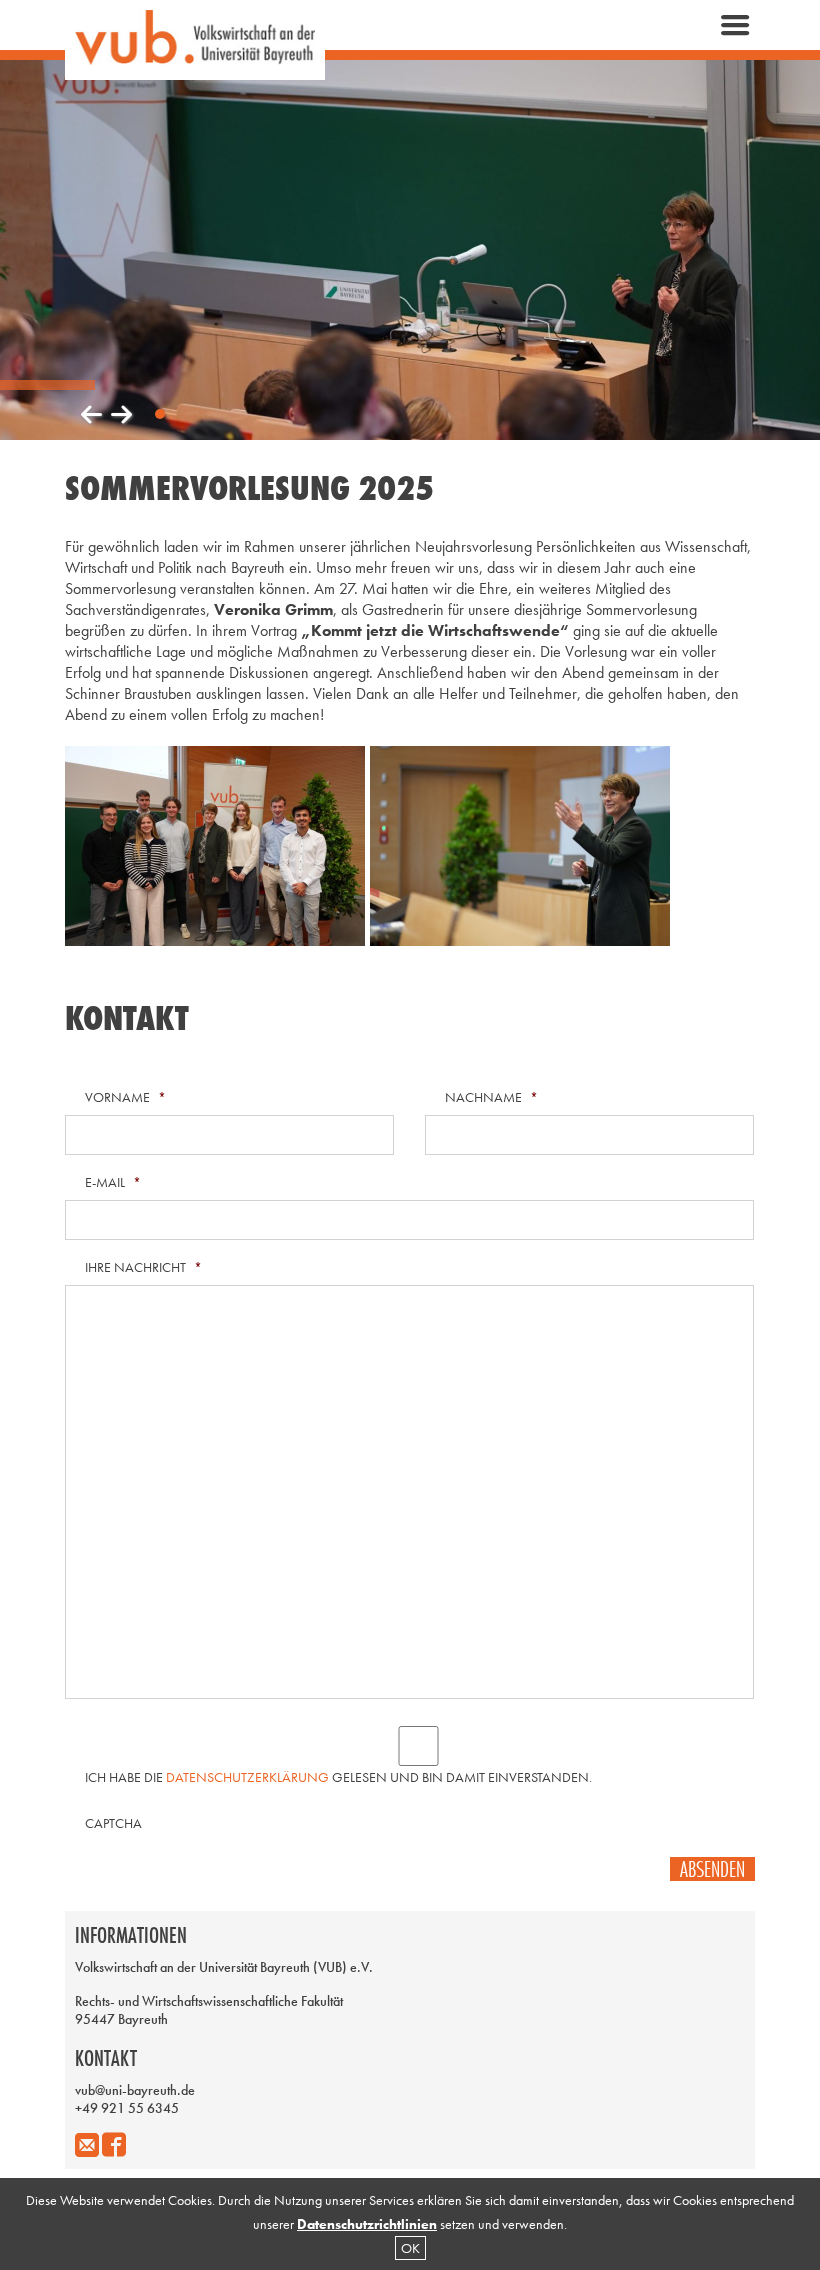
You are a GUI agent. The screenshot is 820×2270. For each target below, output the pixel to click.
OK (410, 2248)
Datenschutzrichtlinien (367, 2224)
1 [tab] (160, 414)
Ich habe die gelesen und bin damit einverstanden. (338, 1777)
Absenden (712, 1869)
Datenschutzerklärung (247, 1777)
